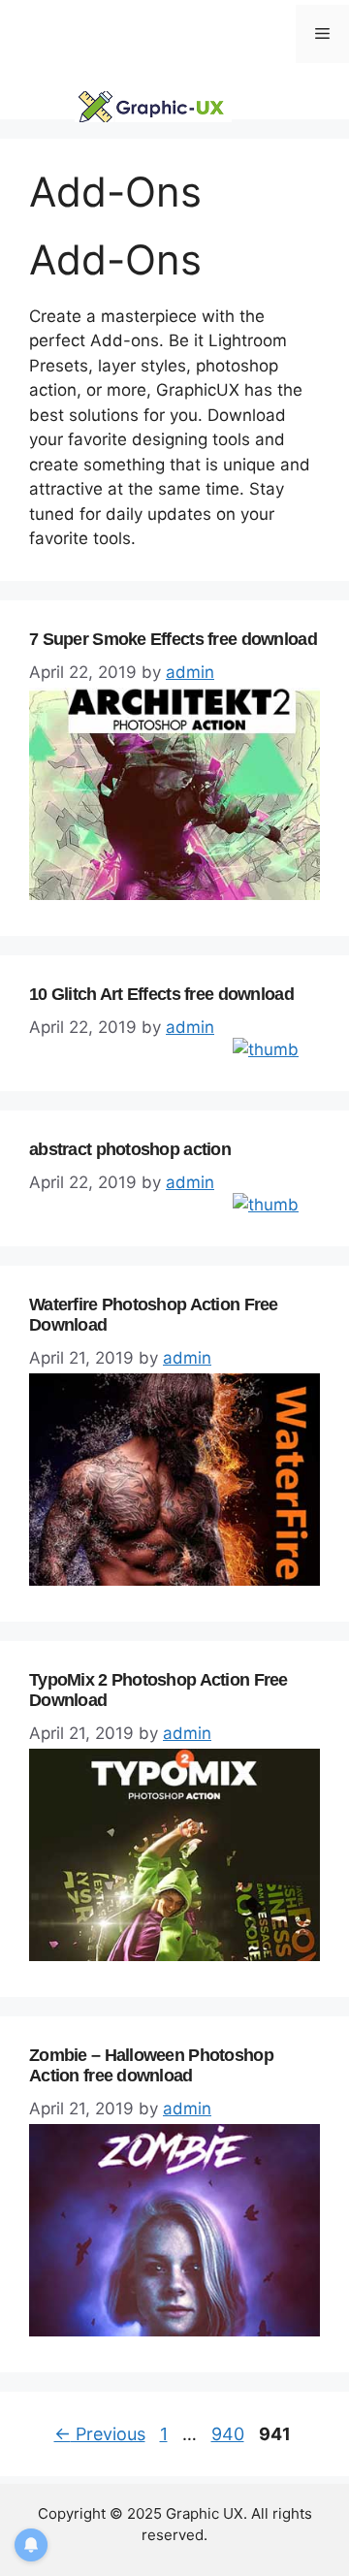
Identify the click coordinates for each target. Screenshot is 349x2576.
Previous (100, 2434)
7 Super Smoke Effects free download (173, 639)
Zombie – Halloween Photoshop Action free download (151, 2065)
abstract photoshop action (130, 1149)
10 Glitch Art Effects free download (161, 994)
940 (230, 2434)
